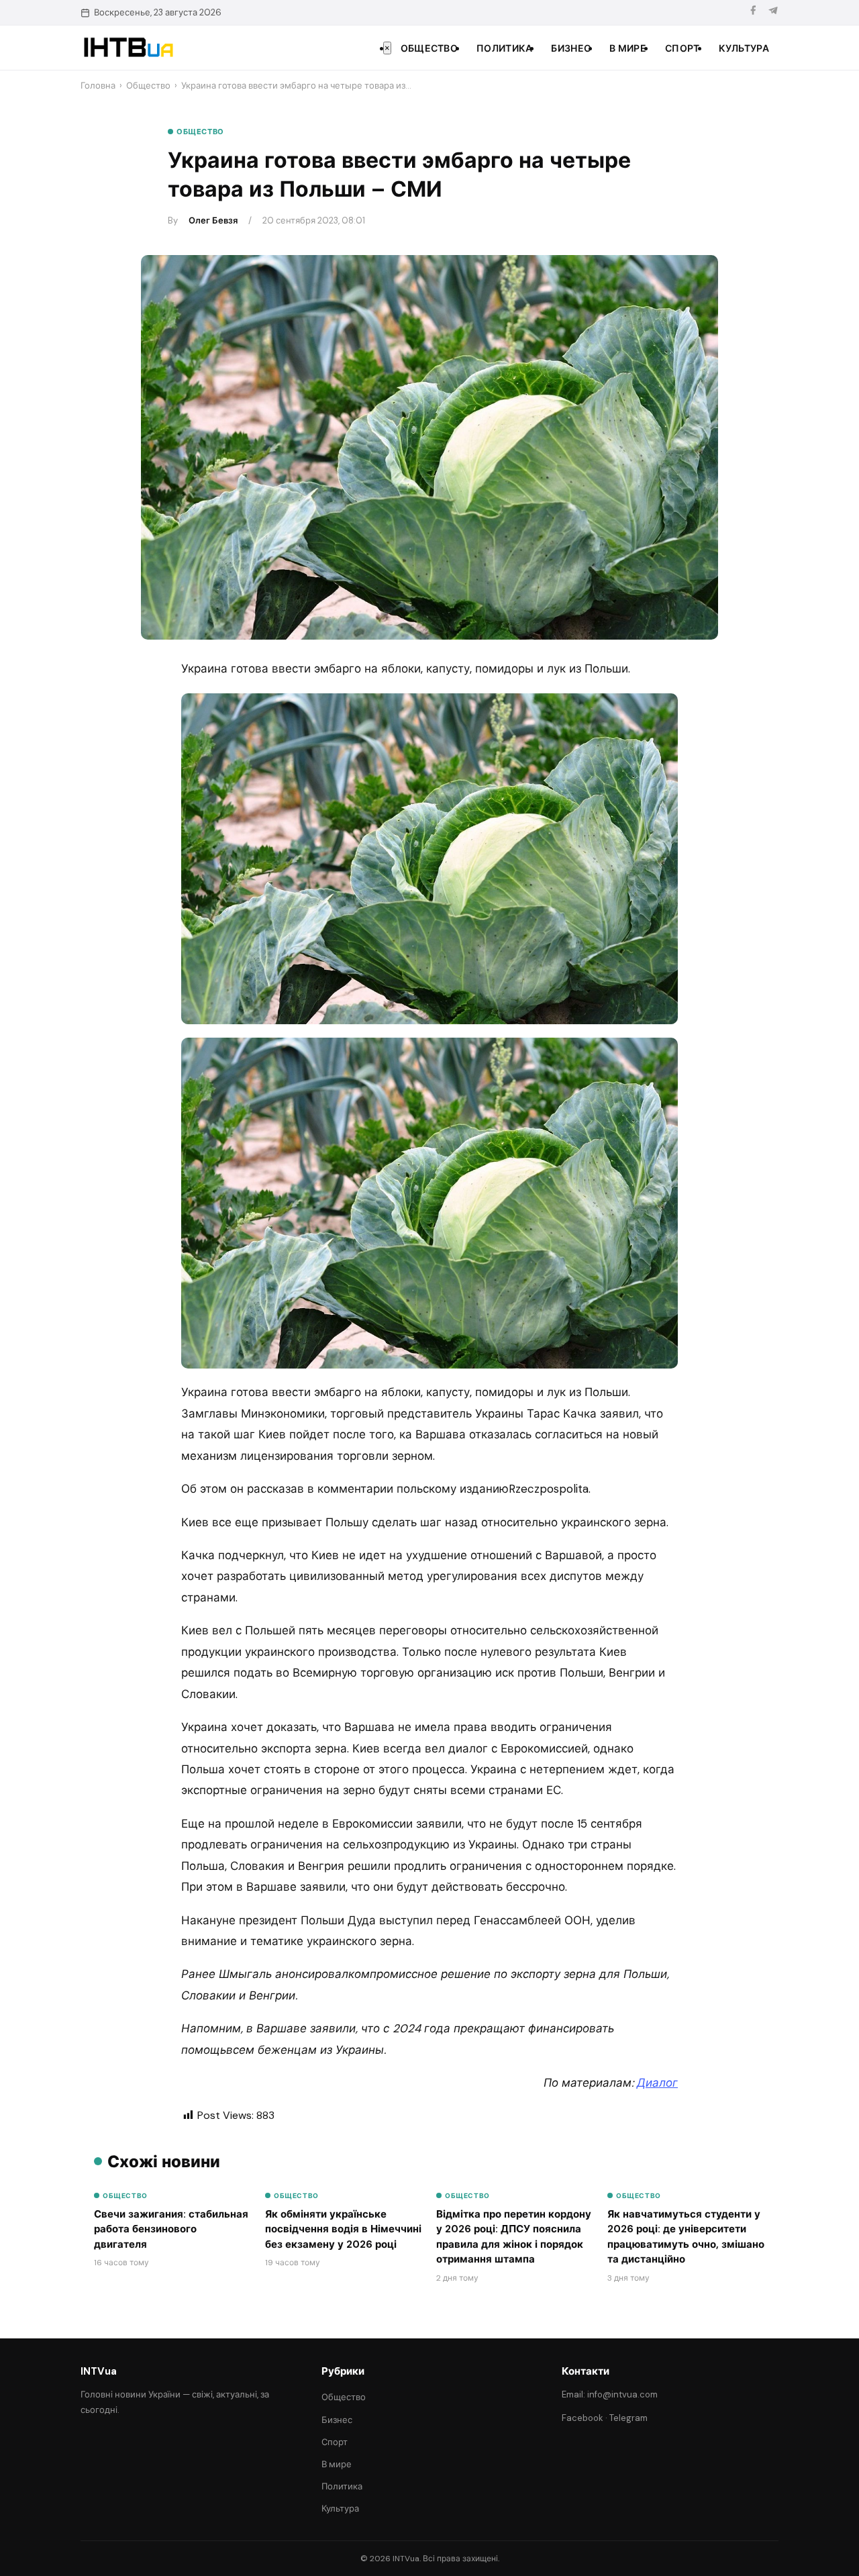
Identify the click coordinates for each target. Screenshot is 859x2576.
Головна (98, 86)
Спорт (683, 48)
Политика (504, 48)
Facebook (583, 2418)
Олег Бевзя (213, 220)
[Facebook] (753, 12)
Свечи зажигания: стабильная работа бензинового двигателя (171, 2229)
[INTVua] (128, 48)
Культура (744, 48)
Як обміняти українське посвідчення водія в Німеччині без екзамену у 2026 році (343, 2229)
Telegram (628, 2418)
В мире (628, 48)
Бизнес (571, 48)
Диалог (657, 2083)
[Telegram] (773, 12)
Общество (429, 48)
